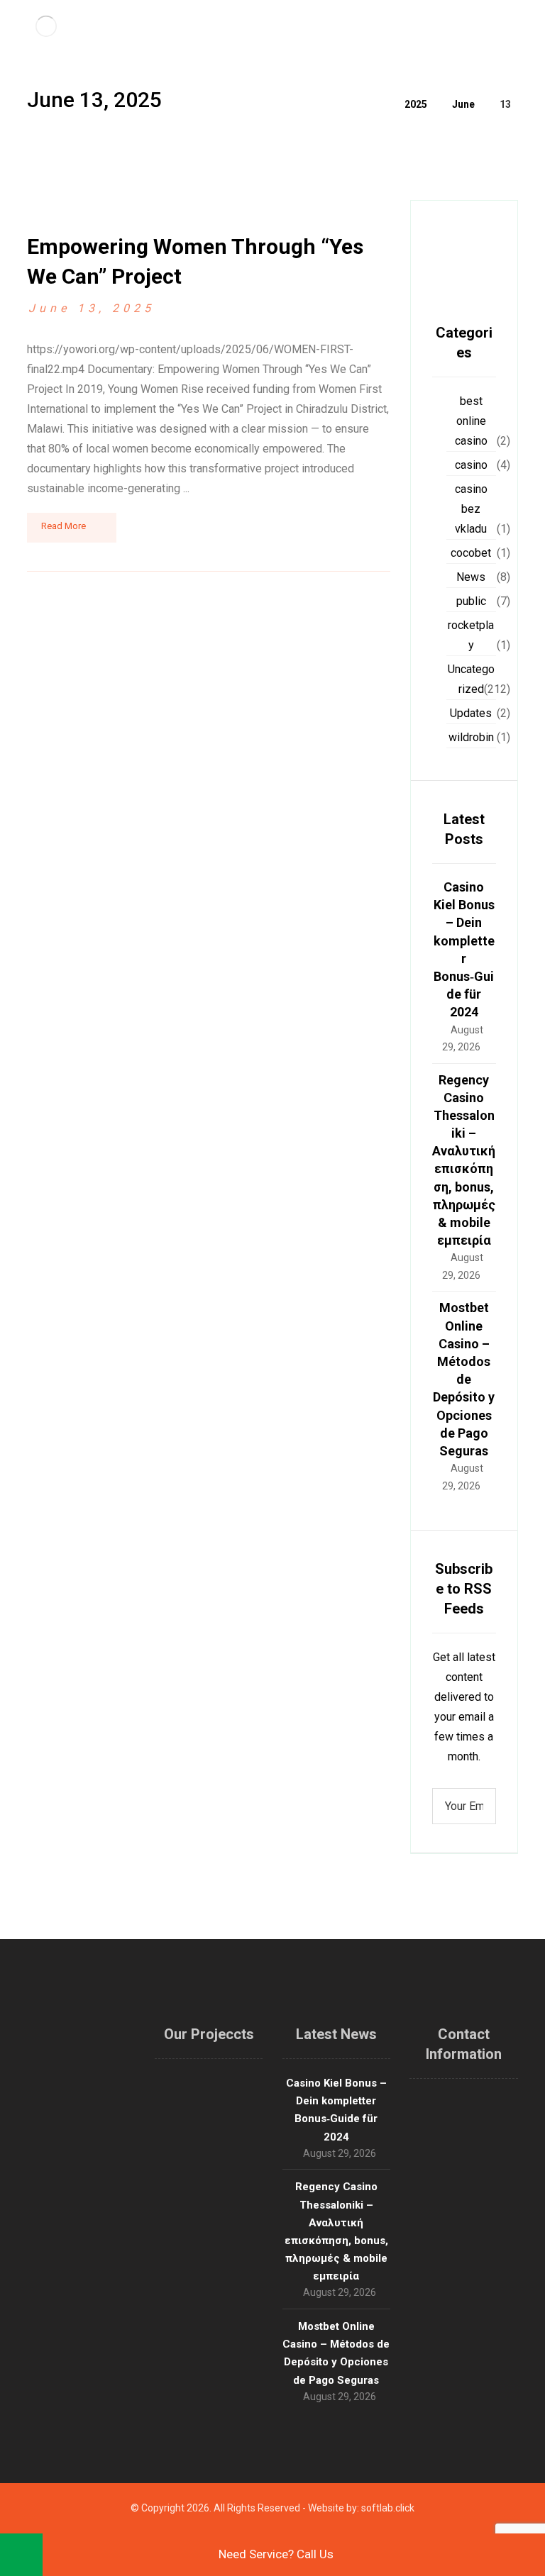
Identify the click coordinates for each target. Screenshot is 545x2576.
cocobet (471, 553)
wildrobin (471, 737)
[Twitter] (60, 2344)
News (471, 577)
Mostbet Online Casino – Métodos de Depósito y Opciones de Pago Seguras (464, 1379)
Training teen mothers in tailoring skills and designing (209, 2143)
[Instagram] (81, 2344)
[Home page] (376, 104)
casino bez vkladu (471, 509)
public (471, 601)
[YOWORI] (46, 26)
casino (471, 465)
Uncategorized (471, 679)
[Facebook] (102, 2344)
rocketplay (471, 635)
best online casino (471, 421)
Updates (471, 713)
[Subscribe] (478, 1806)
